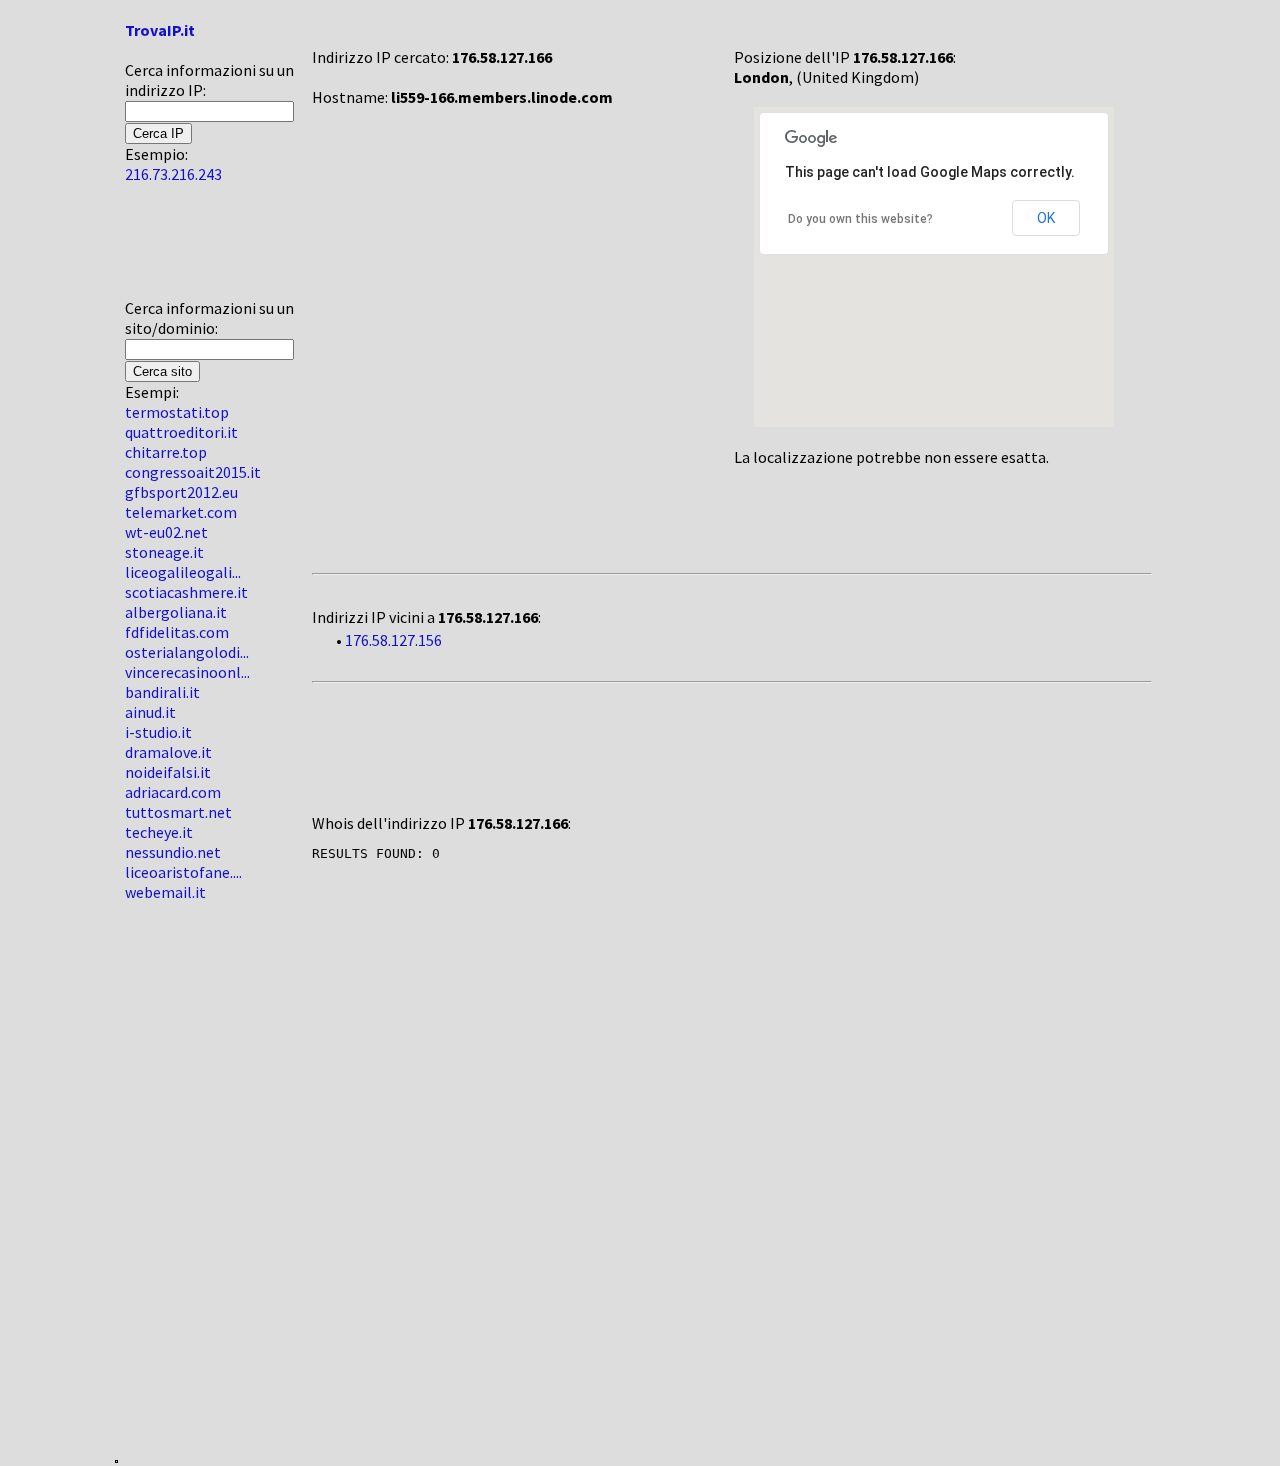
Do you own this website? (860, 219)
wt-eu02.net (166, 532)
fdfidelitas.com (177, 632)
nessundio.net (173, 852)
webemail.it (165, 892)
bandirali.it (162, 692)
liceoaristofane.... (183, 872)
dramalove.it (168, 752)
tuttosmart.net (178, 812)
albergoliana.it (176, 612)
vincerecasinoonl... (187, 672)
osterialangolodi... (187, 652)
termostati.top (177, 412)
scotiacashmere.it (186, 592)
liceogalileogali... (183, 572)
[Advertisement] (185, 249)
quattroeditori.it (181, 432)
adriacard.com (173, 792)
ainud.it (150, 712)
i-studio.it (158, 732)
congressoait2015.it (193, 472)
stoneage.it (164, 552)
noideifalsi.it (168, 772)
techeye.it (159, 832)
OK (1046, 218)
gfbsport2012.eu (181, 492)
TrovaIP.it (160, 30)
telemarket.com (181, 512)
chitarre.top (166, 452)
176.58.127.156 (393, 640)
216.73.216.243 (173, 174)
